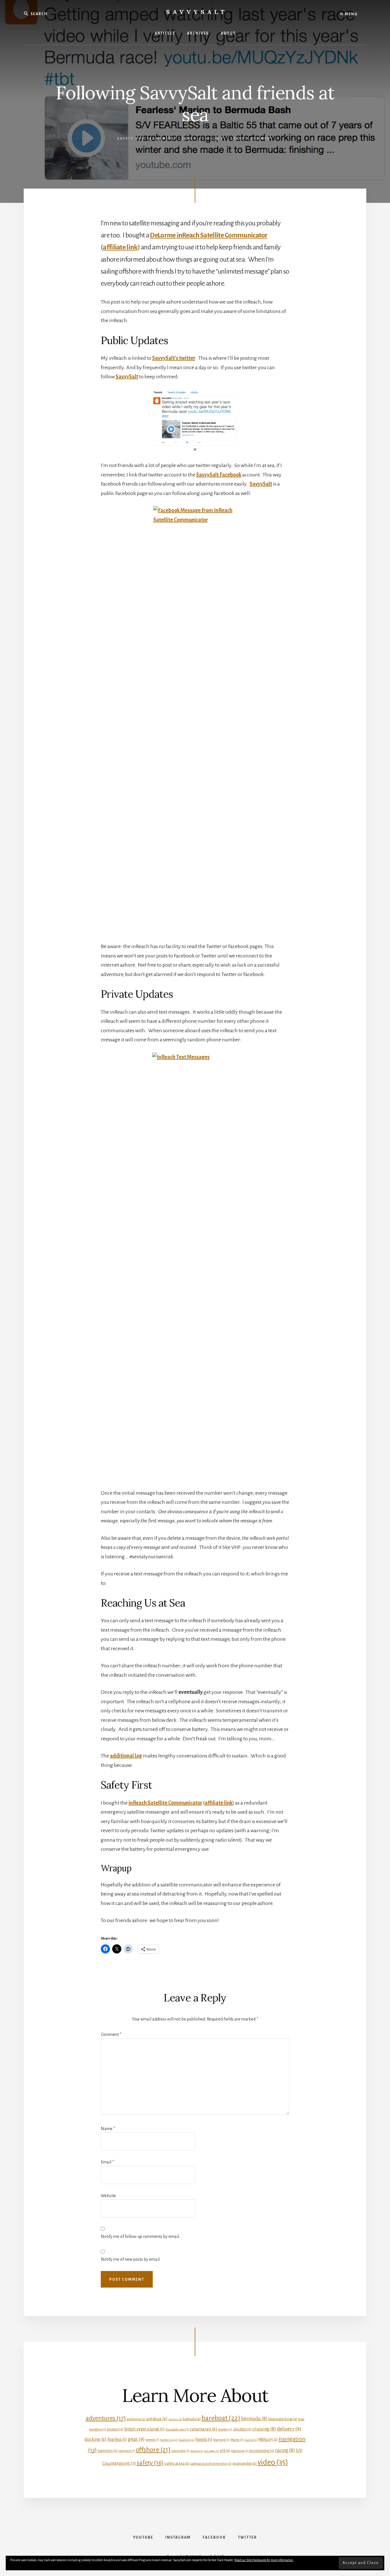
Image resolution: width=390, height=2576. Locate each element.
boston (115, 2429)
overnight (180, 2451)
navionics (108, 2451)
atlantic (175, 2419)
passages (212, 2451)
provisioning (262, 2451)
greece (152, 2440)
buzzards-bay (177, 2429)
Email (107, 2162)
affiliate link (120, 247)
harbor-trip (169, 2440)
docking (96, 2439)
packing (197, 2451)
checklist (242, 2429)
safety (150, 2463)
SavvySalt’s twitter (174, 358)
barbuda (192, 2419)
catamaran (204, 2429)
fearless (117, 2439)
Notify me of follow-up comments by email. (140, 2236)
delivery (289, 2429)
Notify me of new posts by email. (131, 2259)
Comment (111, 2034)
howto (204, 2439)
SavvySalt (197, 12)
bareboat (221, 2418)
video (273, 2462)
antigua (157, 2419)
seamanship (245, 2463)
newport (127, 2451)
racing (285, 2450)
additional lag (126, 1756)
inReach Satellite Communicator (165, 1803)
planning (240, 2451)
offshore (153, 2450)
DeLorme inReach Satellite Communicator (209, 235)
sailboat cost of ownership (211, 2464)
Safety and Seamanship (147, 139)
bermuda (254, 2419)
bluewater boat (283, 2419)
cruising (264, 2429)
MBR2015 (268, 2439)
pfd (225, 2451)
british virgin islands (144, 2429)
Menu (351, 14)
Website (108, 2196)
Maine (237, 2440)
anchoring (136, 2419)
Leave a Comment (252, 139)
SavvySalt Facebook (219, 475)
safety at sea (177, 2463)
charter (225, 2429)
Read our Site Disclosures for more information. (264, 2560)
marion (251, 2440)
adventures (106, 2418)
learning (221, 2440)
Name (108, 2129)
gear (136, 2439)
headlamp (186, 2440)
